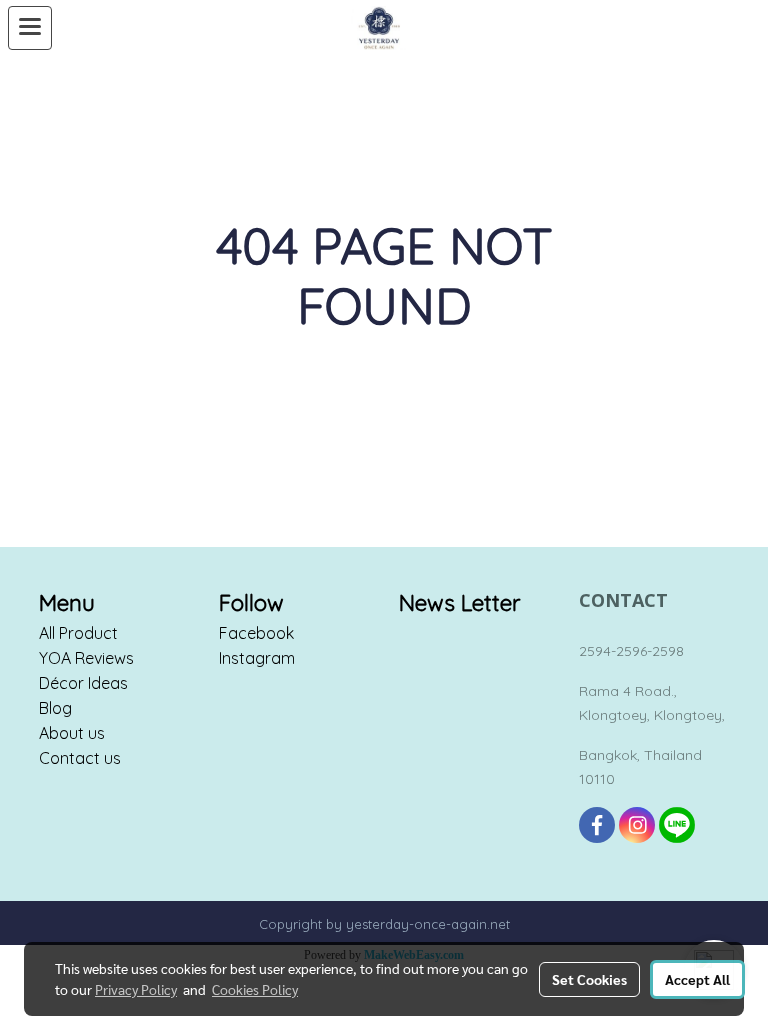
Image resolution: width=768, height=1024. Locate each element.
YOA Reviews (86, 658)
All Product (78, 633)
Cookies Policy (255, 989)
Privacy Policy (136, 989)
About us (72, 733)
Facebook (256, 633)
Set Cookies (589, 979)
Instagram (257, 658)
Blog (55, 708)
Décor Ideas (83, 683)
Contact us (80, 758)
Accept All (697, 979)
